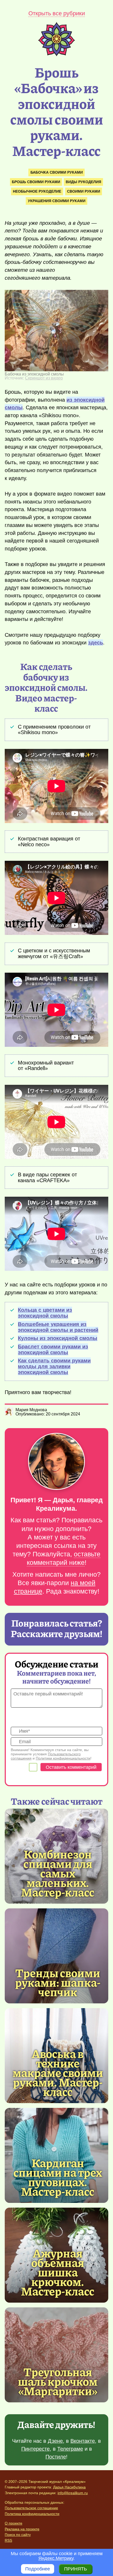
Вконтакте (83, 2441)
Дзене (55, 2441)
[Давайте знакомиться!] (56, 1462)
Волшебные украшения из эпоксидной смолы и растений (58, 1327)
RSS (8, 2540)
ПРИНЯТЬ (76, 2569)
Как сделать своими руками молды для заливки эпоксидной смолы (54, 1366)
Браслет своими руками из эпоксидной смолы (53, 1349)
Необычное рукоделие (37, 191)
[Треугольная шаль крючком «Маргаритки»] (56, 2355)
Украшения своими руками (57, 201)
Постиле (56, 2457)
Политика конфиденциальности (32, 2514)
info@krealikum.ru (73, 2493)
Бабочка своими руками (57, 172)
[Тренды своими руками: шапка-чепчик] (56, 1956)
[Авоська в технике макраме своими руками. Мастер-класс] (58, 2072)
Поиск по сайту (18, 2535)
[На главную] (56, 55)
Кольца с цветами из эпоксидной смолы (45, 1313)
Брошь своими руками (36, 182)
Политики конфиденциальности (63, 1758)
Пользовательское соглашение (31, 2508)
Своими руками (84, 191)
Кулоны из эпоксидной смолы (58, 1338)
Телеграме (70, 2449)
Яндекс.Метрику (56, 2558)
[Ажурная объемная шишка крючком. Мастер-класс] (58, 2272)
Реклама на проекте (22, 2529)
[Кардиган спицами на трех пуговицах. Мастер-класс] (58, 2177)
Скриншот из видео (44, 378)
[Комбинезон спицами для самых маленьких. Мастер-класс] (58, 1873)
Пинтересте (35, 2449)
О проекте (14, 2523)
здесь (96, 643)
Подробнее (38, 2569)
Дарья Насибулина (69, 2487)
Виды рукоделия (83, 182)
